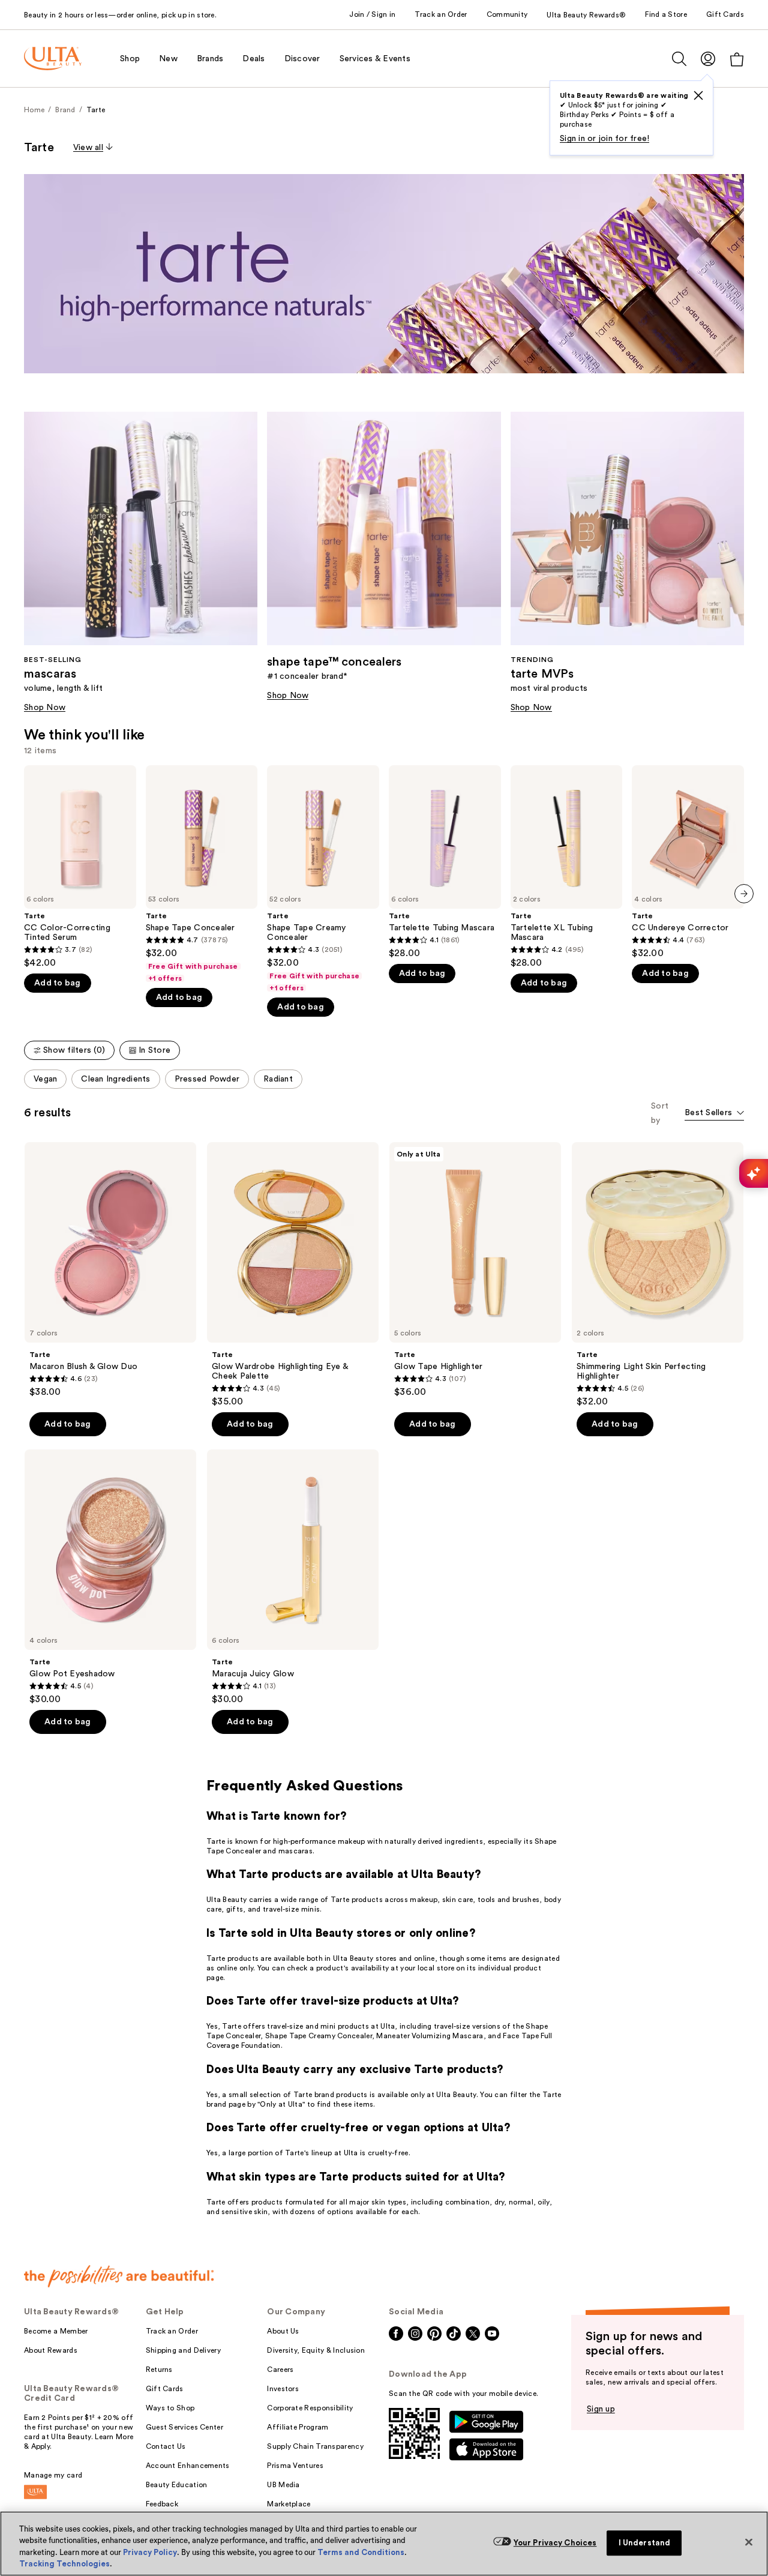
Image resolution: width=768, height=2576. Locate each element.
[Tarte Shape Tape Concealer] (202, 874)
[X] (698, 95)
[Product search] (679, 59)
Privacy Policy (150, 2552)
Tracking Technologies (64, 2564)
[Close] (749, 2542)
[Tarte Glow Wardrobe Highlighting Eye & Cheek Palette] (293, 1275)
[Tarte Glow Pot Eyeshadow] (110, 1577)
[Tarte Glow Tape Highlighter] (475, 1270)
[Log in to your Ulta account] (708, 59)
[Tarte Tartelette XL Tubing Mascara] (567, 867)
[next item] (744, 894)
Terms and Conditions (361, 2552)
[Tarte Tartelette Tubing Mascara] (445, 862)
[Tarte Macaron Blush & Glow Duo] (110, 1270)
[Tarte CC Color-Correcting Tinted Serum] (80, 867)
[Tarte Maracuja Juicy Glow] (293, 1577)
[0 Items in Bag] (737, 59)
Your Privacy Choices (555, 2543)
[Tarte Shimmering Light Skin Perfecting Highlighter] (658, 1275)
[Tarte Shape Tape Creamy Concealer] (323, 879)
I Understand (645, 2543)
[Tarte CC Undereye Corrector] (688, 862)
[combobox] (714, 1114)
